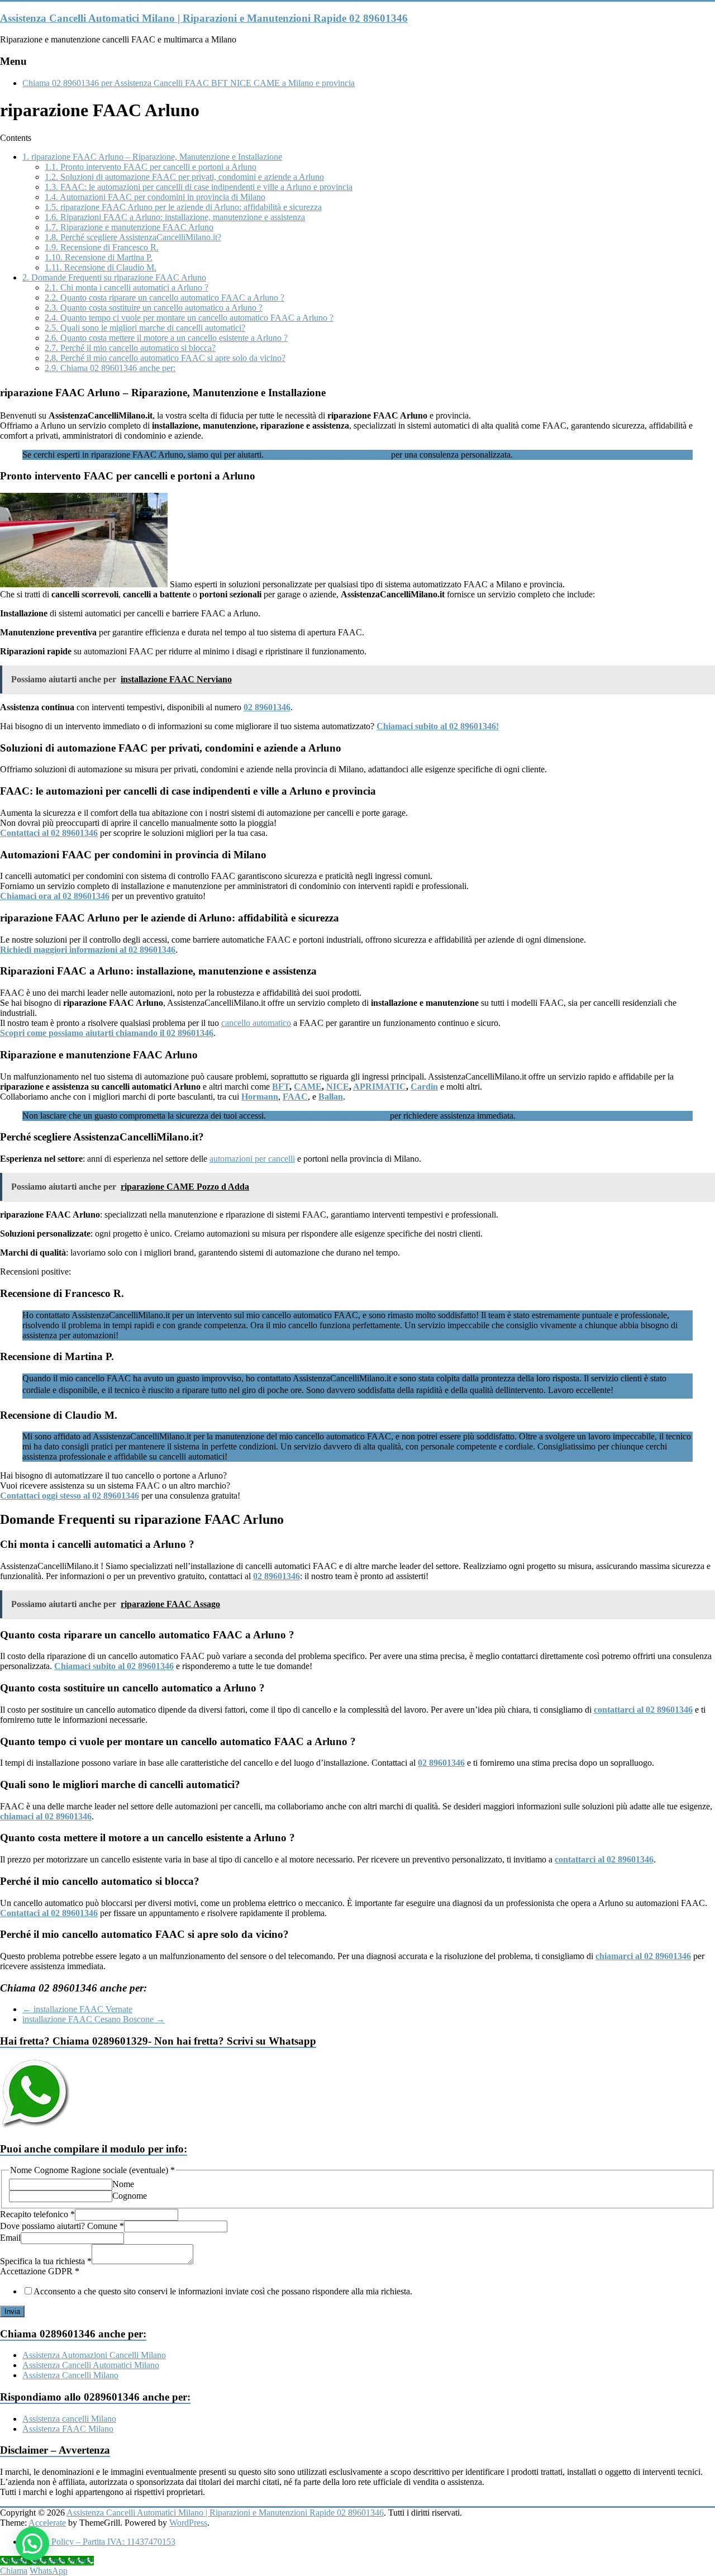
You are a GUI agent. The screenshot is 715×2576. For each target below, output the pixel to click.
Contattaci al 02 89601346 (49, 1913)
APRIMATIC (380, 1087)
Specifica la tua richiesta (46, 2261)
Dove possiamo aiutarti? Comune (62, 2226)
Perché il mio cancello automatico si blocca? (130, 348)
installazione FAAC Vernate (77, 2009)
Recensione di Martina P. (99, 257)
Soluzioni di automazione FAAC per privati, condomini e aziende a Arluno (184, 177)
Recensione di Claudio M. (101, 267)
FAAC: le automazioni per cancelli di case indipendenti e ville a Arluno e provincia (199, 187)
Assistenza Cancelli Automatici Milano (91, 2365)
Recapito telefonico (37, 2214)
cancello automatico (256, 1023)
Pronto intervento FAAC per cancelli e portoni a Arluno (151, 167)
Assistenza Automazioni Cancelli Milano (94, 2355)
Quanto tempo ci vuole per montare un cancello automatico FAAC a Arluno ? (189, 318)
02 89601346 (277, 1576)
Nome (123, 2184)
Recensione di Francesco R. (102, 247)
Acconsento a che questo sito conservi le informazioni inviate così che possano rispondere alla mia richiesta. (223, 2291)
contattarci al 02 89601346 (643, 1710)
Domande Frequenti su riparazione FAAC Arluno (114, 277)
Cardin (424, 1087)
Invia (12, 2311)
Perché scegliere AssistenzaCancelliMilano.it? (133, 237)
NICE (338, 1087)
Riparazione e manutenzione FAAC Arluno (129, 227)
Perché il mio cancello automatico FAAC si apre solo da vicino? (165, 358)
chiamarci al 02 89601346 (643, 1956)
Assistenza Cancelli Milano (70, 2375)
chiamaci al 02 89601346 (46, 1816)
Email (10, 2238)
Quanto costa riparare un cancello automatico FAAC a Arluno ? (165, 298)
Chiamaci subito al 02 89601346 (114, 1666)
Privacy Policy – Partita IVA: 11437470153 (99, 2542)
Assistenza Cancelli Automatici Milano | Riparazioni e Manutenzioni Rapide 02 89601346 (204, 18)
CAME (308, 1087)
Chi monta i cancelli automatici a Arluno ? (127, 287)
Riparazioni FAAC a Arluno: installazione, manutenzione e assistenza (175, 217)
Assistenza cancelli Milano (69, 2419)
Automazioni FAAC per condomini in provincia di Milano (155, 197)
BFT (281, 1087)
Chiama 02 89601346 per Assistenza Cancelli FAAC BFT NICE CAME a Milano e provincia (189, 83)
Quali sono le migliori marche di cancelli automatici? (145, 328)
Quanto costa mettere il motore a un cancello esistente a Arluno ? (166, 338)
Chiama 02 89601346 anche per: (110, 368)
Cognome (130, 2196)
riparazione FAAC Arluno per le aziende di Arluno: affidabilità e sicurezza (183, 207)
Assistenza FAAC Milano (68, 2429)
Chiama (14, 2571)
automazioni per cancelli (252, 1159)
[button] (32, 2544)
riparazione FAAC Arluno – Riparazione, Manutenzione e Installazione (152, 157)
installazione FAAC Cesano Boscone (94, 2019)
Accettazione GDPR (40, 2271)
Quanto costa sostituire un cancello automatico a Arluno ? (154, 308)
